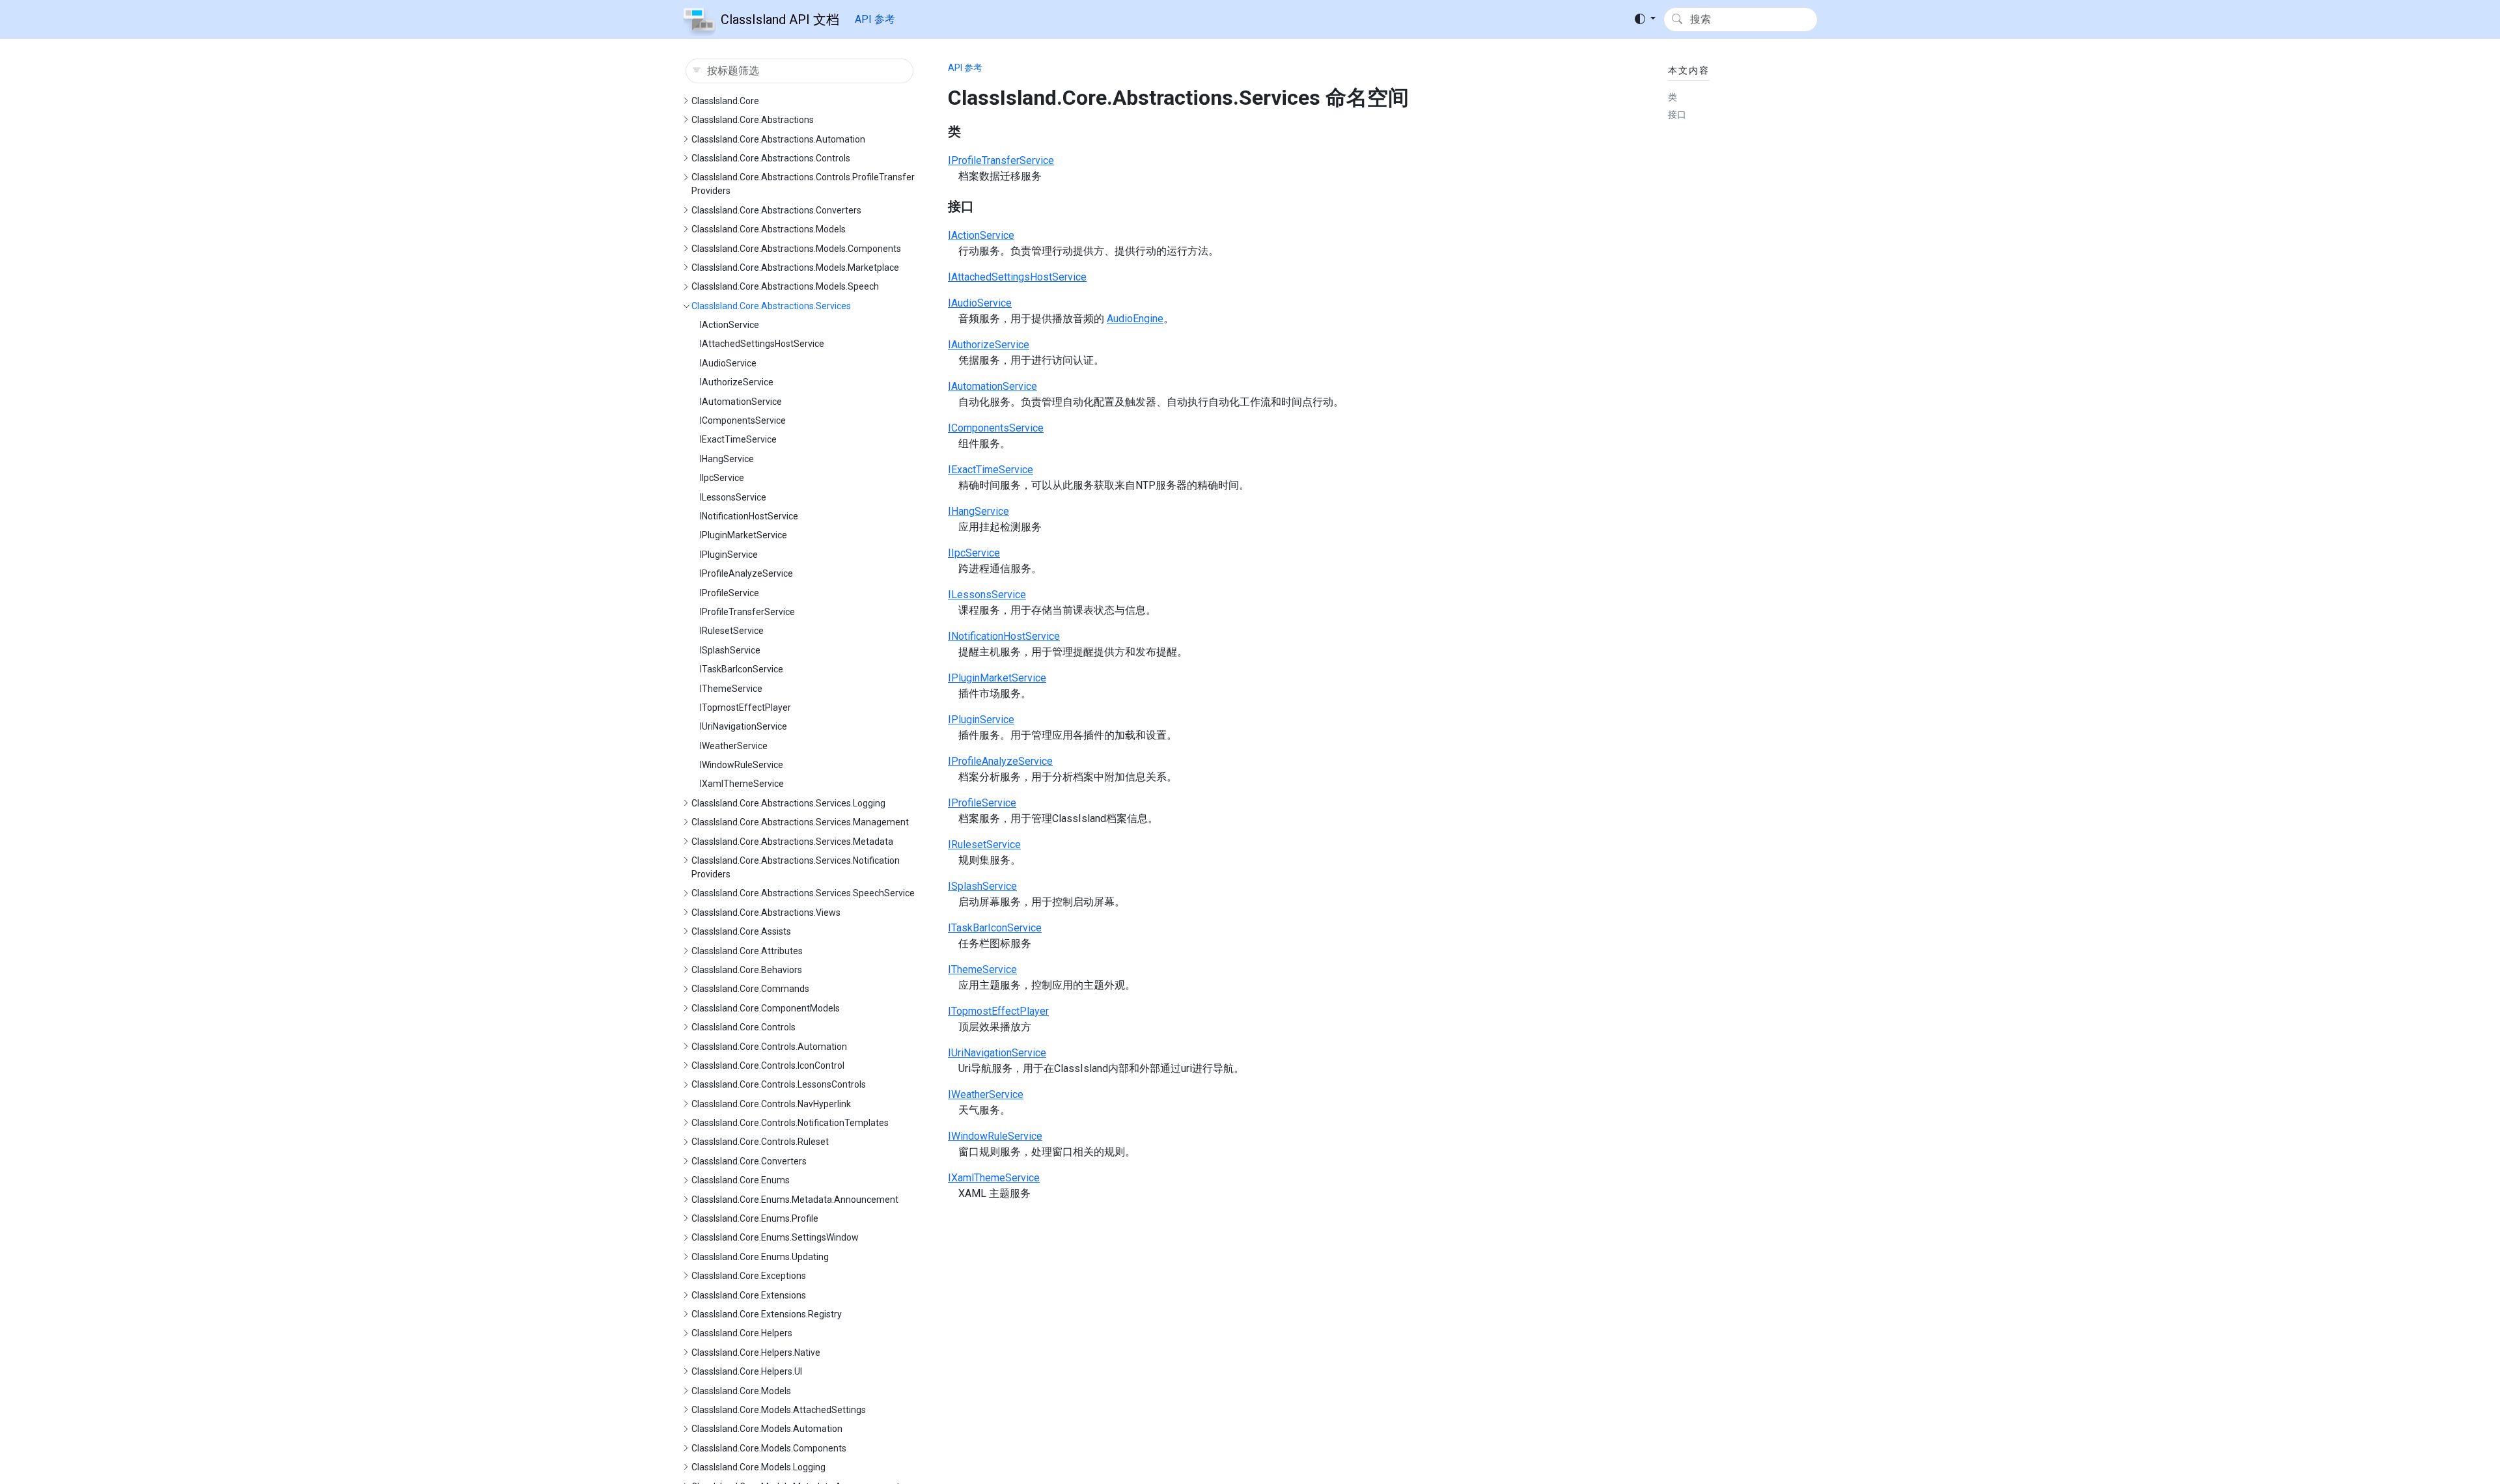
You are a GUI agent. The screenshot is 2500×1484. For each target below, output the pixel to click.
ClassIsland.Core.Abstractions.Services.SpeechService (803, 893)
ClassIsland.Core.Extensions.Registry (767, 1314)
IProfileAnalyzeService (746, 573)
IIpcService (722, 478)
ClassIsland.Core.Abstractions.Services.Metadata (792, 842)
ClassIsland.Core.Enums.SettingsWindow (775, 1237)
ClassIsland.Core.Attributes (747, 951)
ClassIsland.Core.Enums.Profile (755, 1218)
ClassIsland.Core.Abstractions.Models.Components (796, 249)
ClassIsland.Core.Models (741, 1391)
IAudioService (728, 363)
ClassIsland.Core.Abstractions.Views (766, 913)
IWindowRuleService (742, 765)
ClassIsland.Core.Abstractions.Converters (776, 210)
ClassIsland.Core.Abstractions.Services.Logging (788, 803)
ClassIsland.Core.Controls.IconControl (768, 1065)
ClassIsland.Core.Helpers (742, 1333)
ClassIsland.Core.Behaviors (747, 970)
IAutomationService (741, 402)
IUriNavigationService (743, 726)
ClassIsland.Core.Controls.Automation (769, 1047)
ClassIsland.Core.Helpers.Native (756, 1353)
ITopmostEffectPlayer (745, 708)
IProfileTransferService (747, 612)
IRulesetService (732, 631)
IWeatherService (734, 746)
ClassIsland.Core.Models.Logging (758, 1467)
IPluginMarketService (743, 535)
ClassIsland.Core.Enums (741, 1180)
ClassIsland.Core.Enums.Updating (760, 1257)
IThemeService (731, 689)
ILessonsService (733, 497)
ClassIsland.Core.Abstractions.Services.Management (800, 822)
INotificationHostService (749, 516)
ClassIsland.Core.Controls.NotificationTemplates (790, 1123)
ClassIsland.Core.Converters (749, 1161)
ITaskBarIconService (742, 669)
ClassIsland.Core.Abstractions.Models (769, 229)
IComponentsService (743, 420)
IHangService (727, 459)
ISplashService (730, 650)
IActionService (729, 325)
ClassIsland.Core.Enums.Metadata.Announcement (795, 1200)
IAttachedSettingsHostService (762, 344)
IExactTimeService (738, 439)
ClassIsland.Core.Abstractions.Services (771, 306)
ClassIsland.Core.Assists (741, 931)
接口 (1677, 115)
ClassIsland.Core (725, 101)
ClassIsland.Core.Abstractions (753, 120)
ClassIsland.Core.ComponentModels (766, 1008)
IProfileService (729, 593)
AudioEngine (1135, 319)
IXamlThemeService (742, 784)
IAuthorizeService (737, 382)
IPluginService (729, 555)
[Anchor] (970, 131)
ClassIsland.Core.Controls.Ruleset (760, 1142)
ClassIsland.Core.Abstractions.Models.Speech (785, 286)
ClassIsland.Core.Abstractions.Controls (771, 158)
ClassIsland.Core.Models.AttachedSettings (779, 1410)
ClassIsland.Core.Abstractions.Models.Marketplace (795, 268)
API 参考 (875, 19)
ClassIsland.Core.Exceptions (749, 1276)
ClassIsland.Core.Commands (750, 989)
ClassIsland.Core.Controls (743, 1027)
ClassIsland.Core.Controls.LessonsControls (779, 1084)
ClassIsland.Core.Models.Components (769, 1448)
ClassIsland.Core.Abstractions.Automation (778, 139)
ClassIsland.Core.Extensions (749, 1295)
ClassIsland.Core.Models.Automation (767, 1429)
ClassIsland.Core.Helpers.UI (747, 1371)
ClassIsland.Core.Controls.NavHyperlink (771, 1104)
